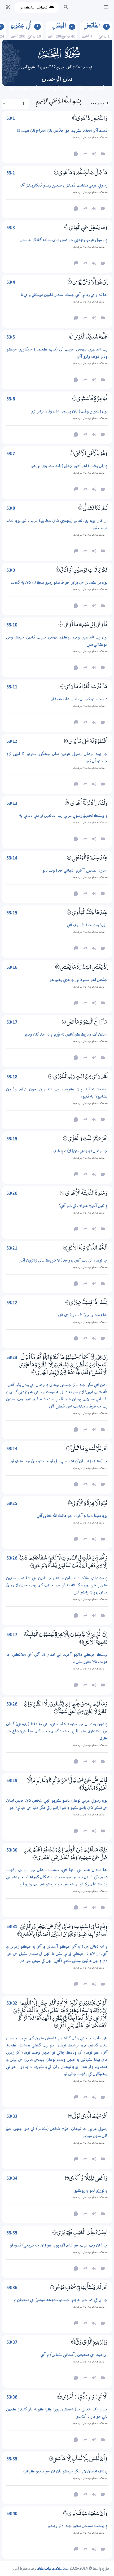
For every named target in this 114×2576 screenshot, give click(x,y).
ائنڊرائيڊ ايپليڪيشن (34, 7)
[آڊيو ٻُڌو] (94, 1284)
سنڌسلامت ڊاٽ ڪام (53, 2569)
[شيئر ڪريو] (85, 1284)
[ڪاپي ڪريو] (76, 1284)
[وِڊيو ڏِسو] (103, 1284)
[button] (106, 7)
